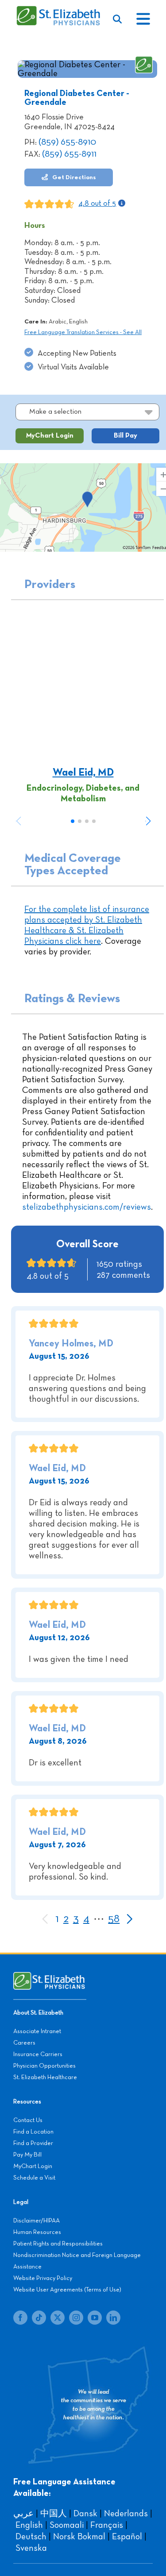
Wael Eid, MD (83, 773)
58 (114, 1919)
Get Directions (73, 177)
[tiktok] (39, 2318)
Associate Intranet (37, 2031)
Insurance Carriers (38, 2054)
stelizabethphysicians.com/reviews (87, 1207)
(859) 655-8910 (67, 142)
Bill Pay (125, 436)
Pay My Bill (27, 2155)
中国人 (54, 2514)
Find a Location (33, 2132)
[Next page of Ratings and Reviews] (129, 1920)
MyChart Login (50, 436)
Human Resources (37, 2232)
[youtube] (95, 2318)
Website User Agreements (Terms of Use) (67, 2290)
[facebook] (20, 2318)
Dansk (85, 2514)
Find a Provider (33, 2143)
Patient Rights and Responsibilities (58, 2244)
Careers (24, 2043)
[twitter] (58, 2318)
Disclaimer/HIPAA (37, 2221)
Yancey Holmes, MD (71, 1344)
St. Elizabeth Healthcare (45, 2077)
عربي (23, 2514)
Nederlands (126, 2514)
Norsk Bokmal (79, 2537)
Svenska (31, 2548)
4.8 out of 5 (97, 204)
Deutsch (31, 2537)
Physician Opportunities (44, 2066)
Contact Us (28, 2120)
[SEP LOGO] (59, 10)
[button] (148, 821)
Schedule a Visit (34, 2178)
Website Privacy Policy (43, 2278)
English (29, 2525)
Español (127, 2537)
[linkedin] (113, 2318)
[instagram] (76, 2318)
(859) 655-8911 (69, 154)
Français (107, 2525)
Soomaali (67, 2525)
